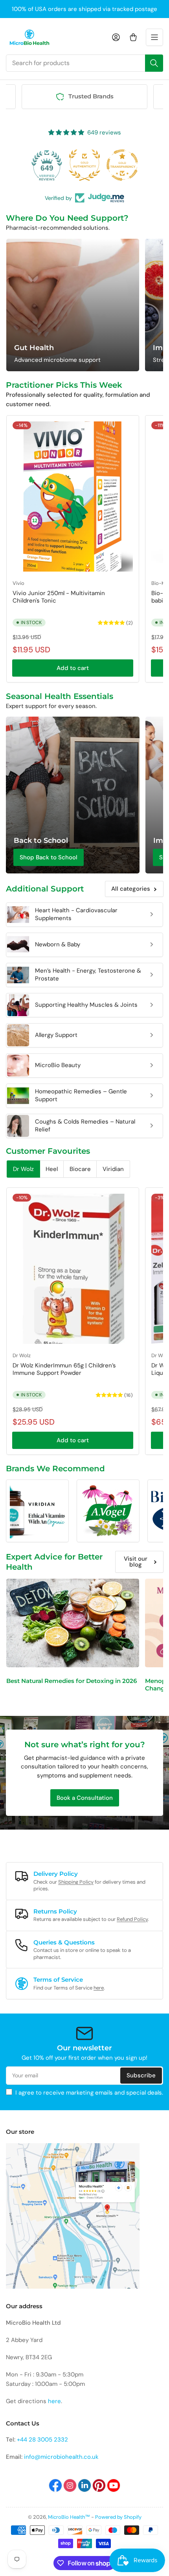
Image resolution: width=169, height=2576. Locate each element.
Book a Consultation (85, 1798)
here (99, 1988)
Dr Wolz (22, 1355)
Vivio (18, 583)
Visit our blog (136, 1562)
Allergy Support (56, 1035)
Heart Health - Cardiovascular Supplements (76, 914)
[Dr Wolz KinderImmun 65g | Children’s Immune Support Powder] (73, 1269)
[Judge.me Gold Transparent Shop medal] (122, 165)
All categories (131, 889)
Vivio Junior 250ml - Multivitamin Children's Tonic (59, 597)
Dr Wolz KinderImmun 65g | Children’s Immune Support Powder (64, 1369)
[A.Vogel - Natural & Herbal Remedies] (108, 1511)
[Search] (154, 63)
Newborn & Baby (58, 944)
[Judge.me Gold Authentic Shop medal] (84, 165)
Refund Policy (132, 1919)
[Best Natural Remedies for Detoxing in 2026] (73, 1623)
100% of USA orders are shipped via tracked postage (84, 9)
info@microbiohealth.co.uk (61, 2457)
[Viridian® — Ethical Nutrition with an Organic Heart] (37, 1511)
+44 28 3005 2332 (42, 2440)
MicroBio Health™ (69, 2517)
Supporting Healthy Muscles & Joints (86, 1005)
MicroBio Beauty (58, 1065)
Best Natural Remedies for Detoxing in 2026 (72, 1681)
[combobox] (84, 63)
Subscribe (141, 2075)
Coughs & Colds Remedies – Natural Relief (85, 1126)
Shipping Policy (76, 1882)
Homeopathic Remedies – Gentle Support (81, 1095)
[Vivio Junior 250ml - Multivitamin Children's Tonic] (73, 497)
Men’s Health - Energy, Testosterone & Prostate (88, 975)
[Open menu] (154, 37)
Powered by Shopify (118, 2517)
